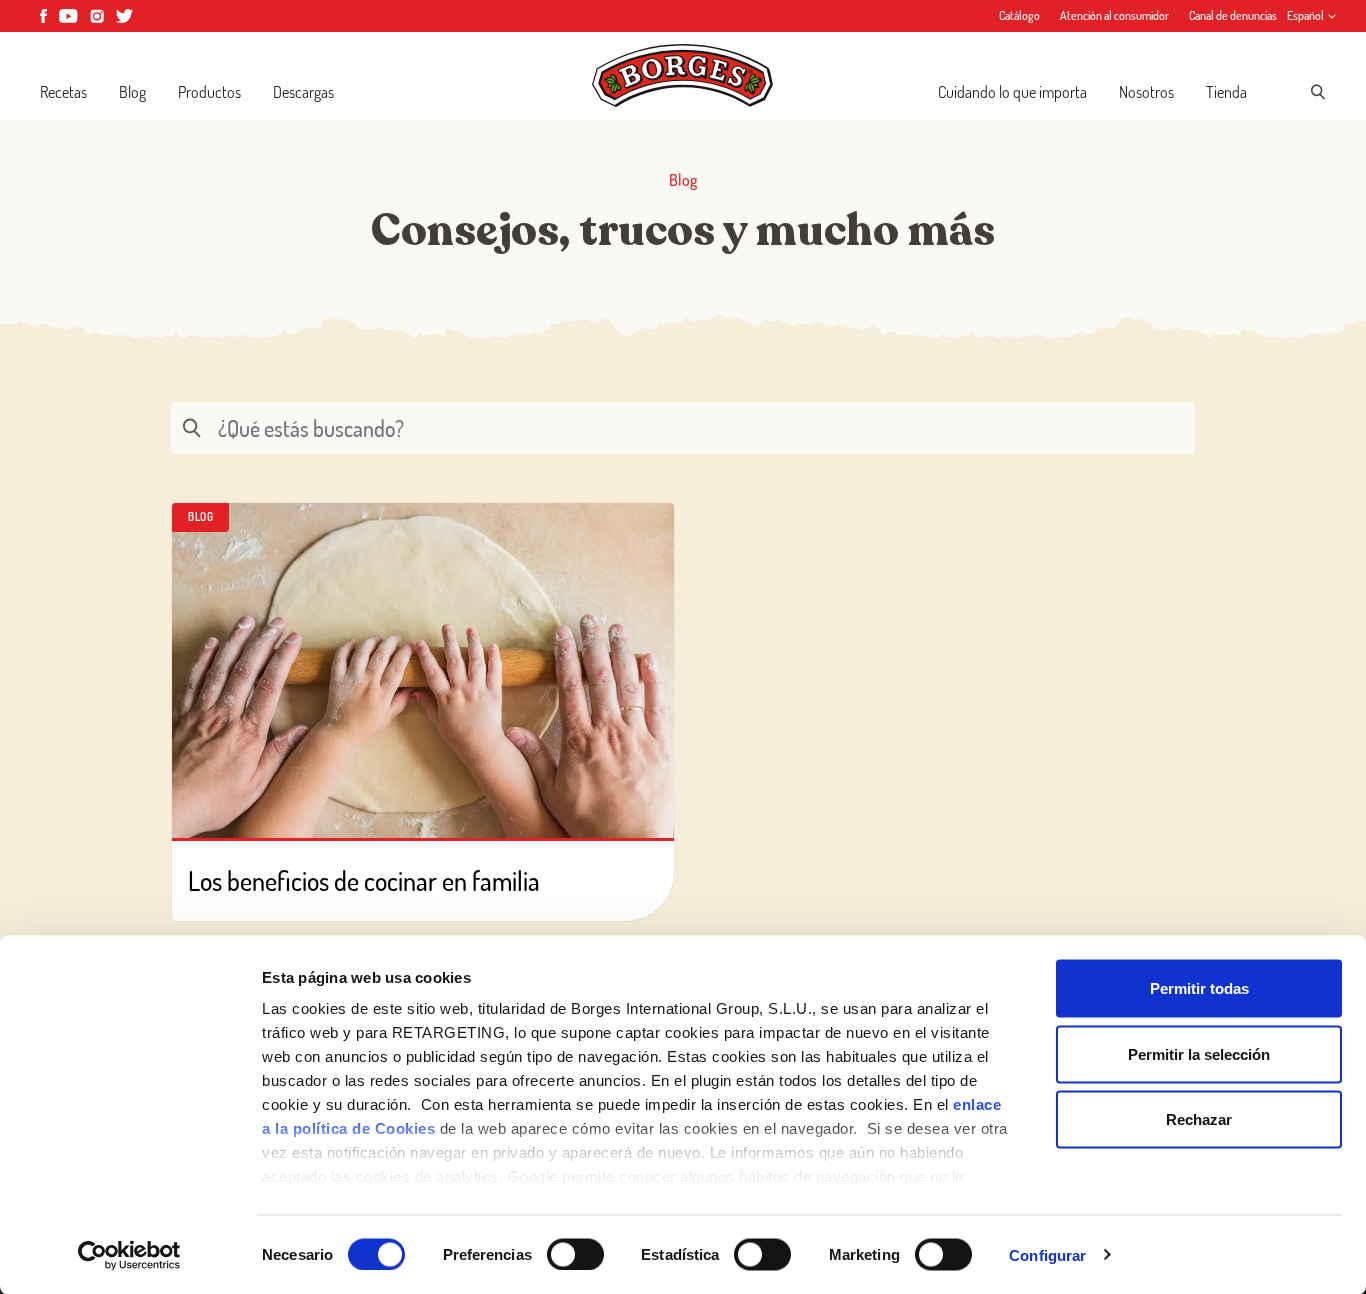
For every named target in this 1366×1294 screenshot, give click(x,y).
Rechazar (1199, 1119)
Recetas (63, 92)
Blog (132, 92)
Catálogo (1019, 15)
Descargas (303, 92)
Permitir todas (1199, 988)
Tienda (1226, 92)
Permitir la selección (1199, 1053)
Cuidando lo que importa (1012, 92)
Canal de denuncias (1233, 15)
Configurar (1047, 1254)
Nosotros (1146, 92)
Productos (209, 92)
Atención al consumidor (1114, 15)
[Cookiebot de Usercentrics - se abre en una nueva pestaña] (129, 1255)
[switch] (575, 1254)
